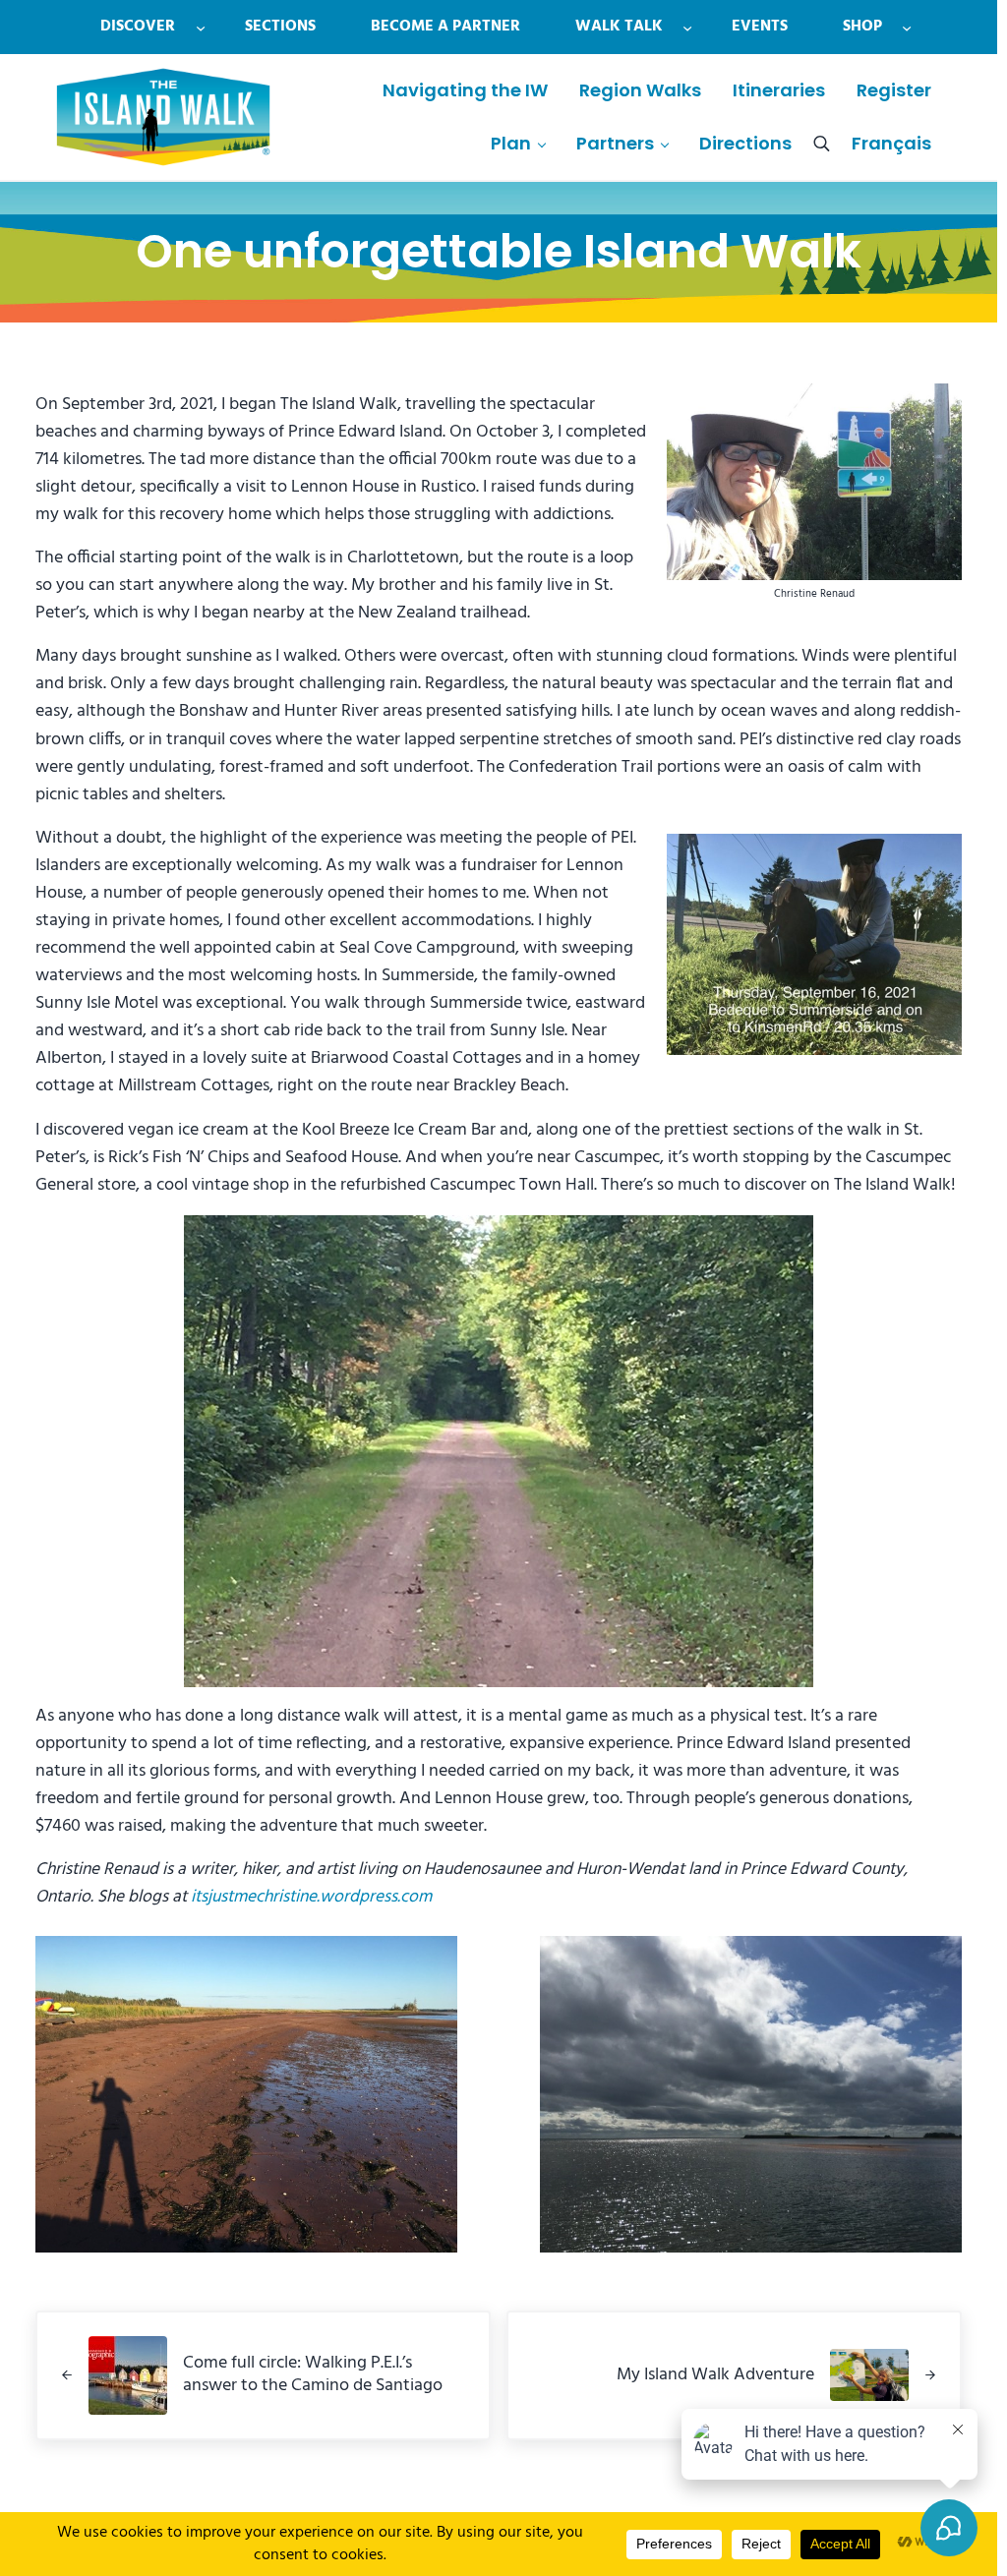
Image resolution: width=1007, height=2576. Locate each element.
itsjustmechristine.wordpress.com (311, 1898)
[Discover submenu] (201, 27)
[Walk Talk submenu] (687, 27)
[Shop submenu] (907, 27)
